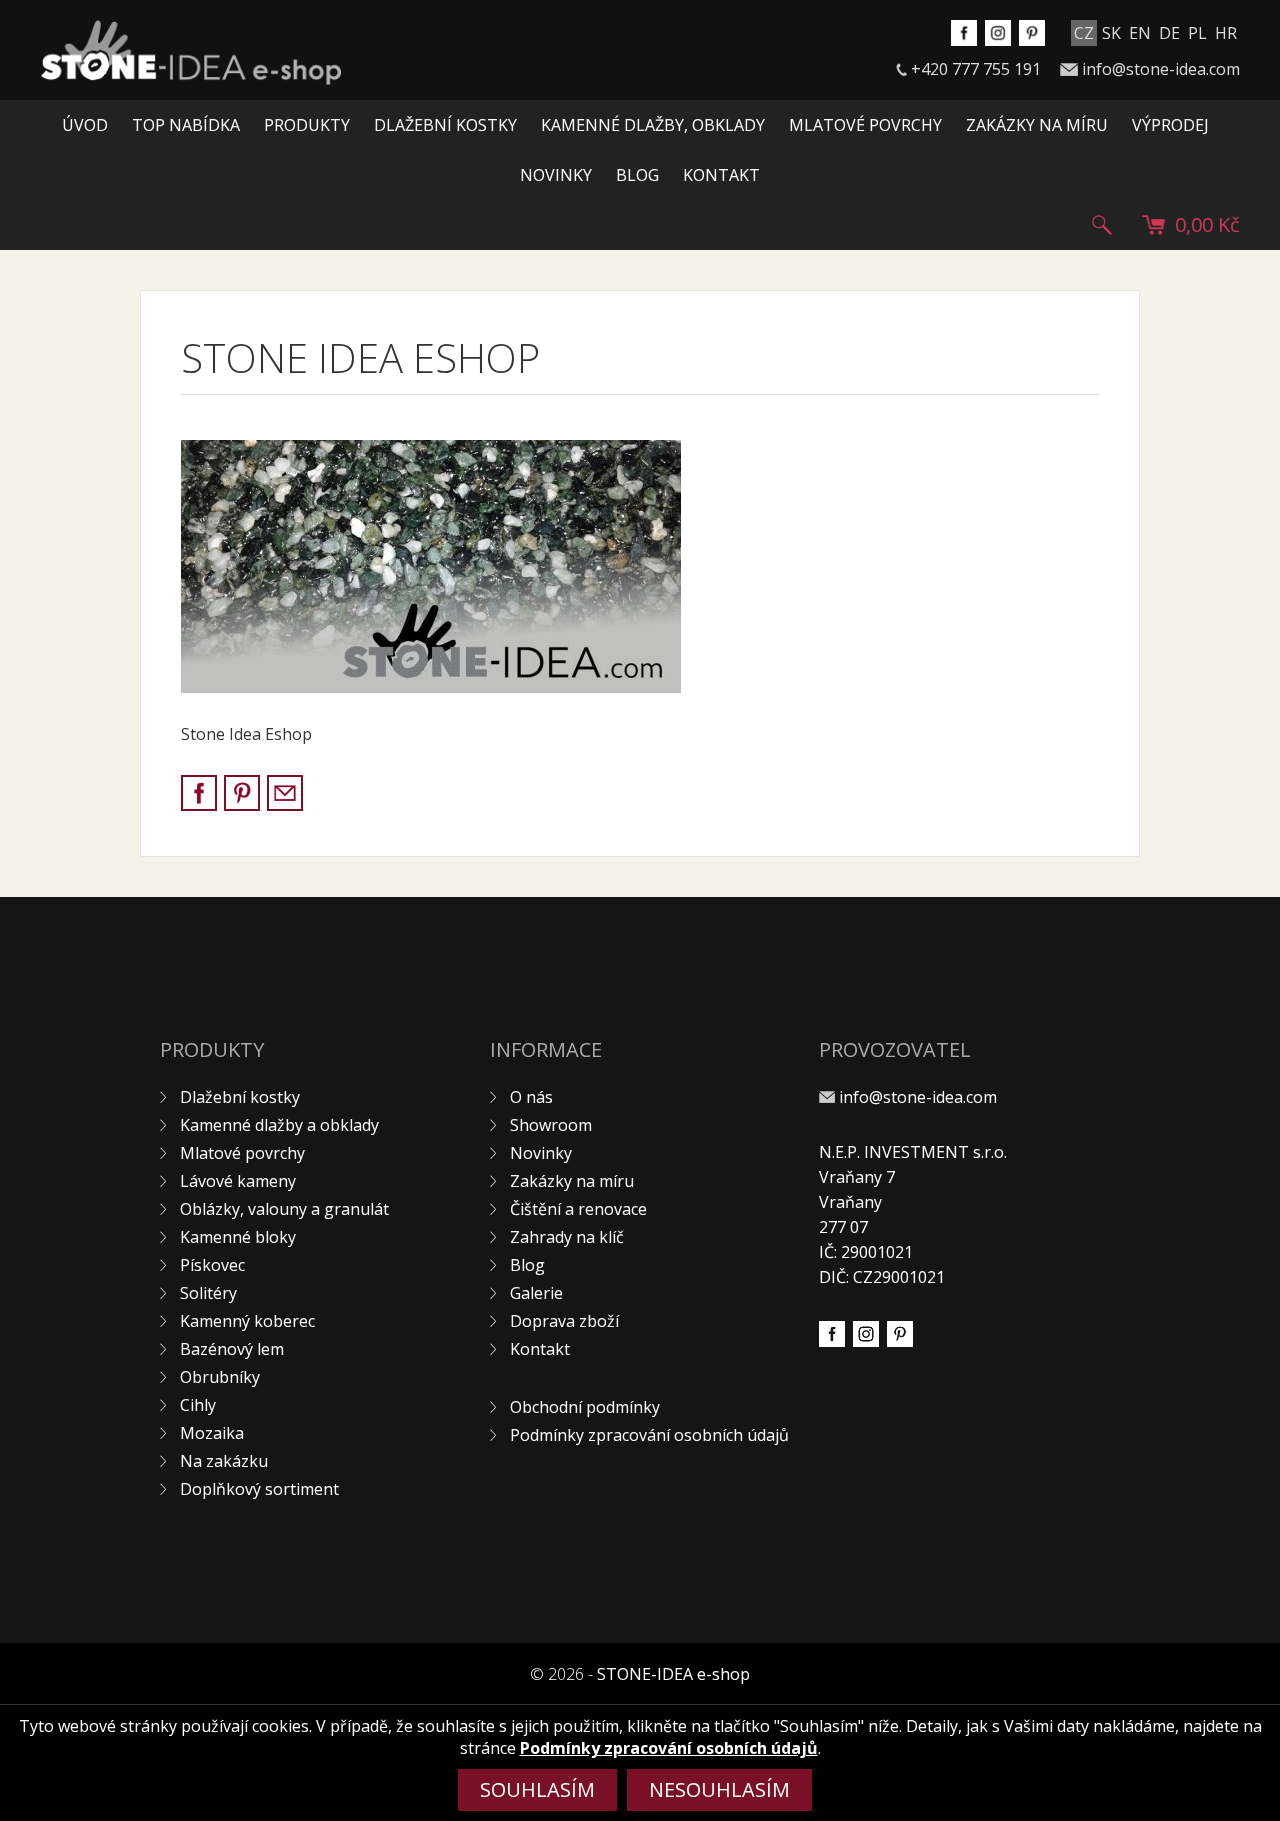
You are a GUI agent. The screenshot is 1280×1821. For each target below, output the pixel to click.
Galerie (536, 1293)
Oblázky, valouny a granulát (284, 1209)
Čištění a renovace (578, 1209)
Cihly (198, 1405)
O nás (531, 1097)
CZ (1084, 33)
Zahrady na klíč (567, 1237)
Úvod (85, 125)
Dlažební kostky (445, 125)
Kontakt (721, 175)
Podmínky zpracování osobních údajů (649, 1435)
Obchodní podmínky (585, 1407)
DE (1169, 33)
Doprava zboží (564, 1321)
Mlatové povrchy (865, 125)
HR (1226, 33)
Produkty (307, 125)
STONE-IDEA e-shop (673, 1674)
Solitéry (208, 1293)
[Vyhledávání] (1102, 225)
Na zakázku (224, 1461)
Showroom (551, 1125)
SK (1111, 33)
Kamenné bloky (238, 1237)
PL (1197, 33)
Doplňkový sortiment (259, 1489)
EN (1140, 33)
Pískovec (212, 1265)
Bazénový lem (232, 1349)
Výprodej (1170, 125)
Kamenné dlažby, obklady (653, 125)
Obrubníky (220, 1377)
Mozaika (212, 1433)
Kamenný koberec (247, 1321)
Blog (637, 175)
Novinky (556, 175)
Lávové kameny (238, 1181)
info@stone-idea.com (1161, 69)
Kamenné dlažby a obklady (279, 1125)
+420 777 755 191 (976, 69)
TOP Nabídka (186, 125)
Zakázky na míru (1037, 125)
